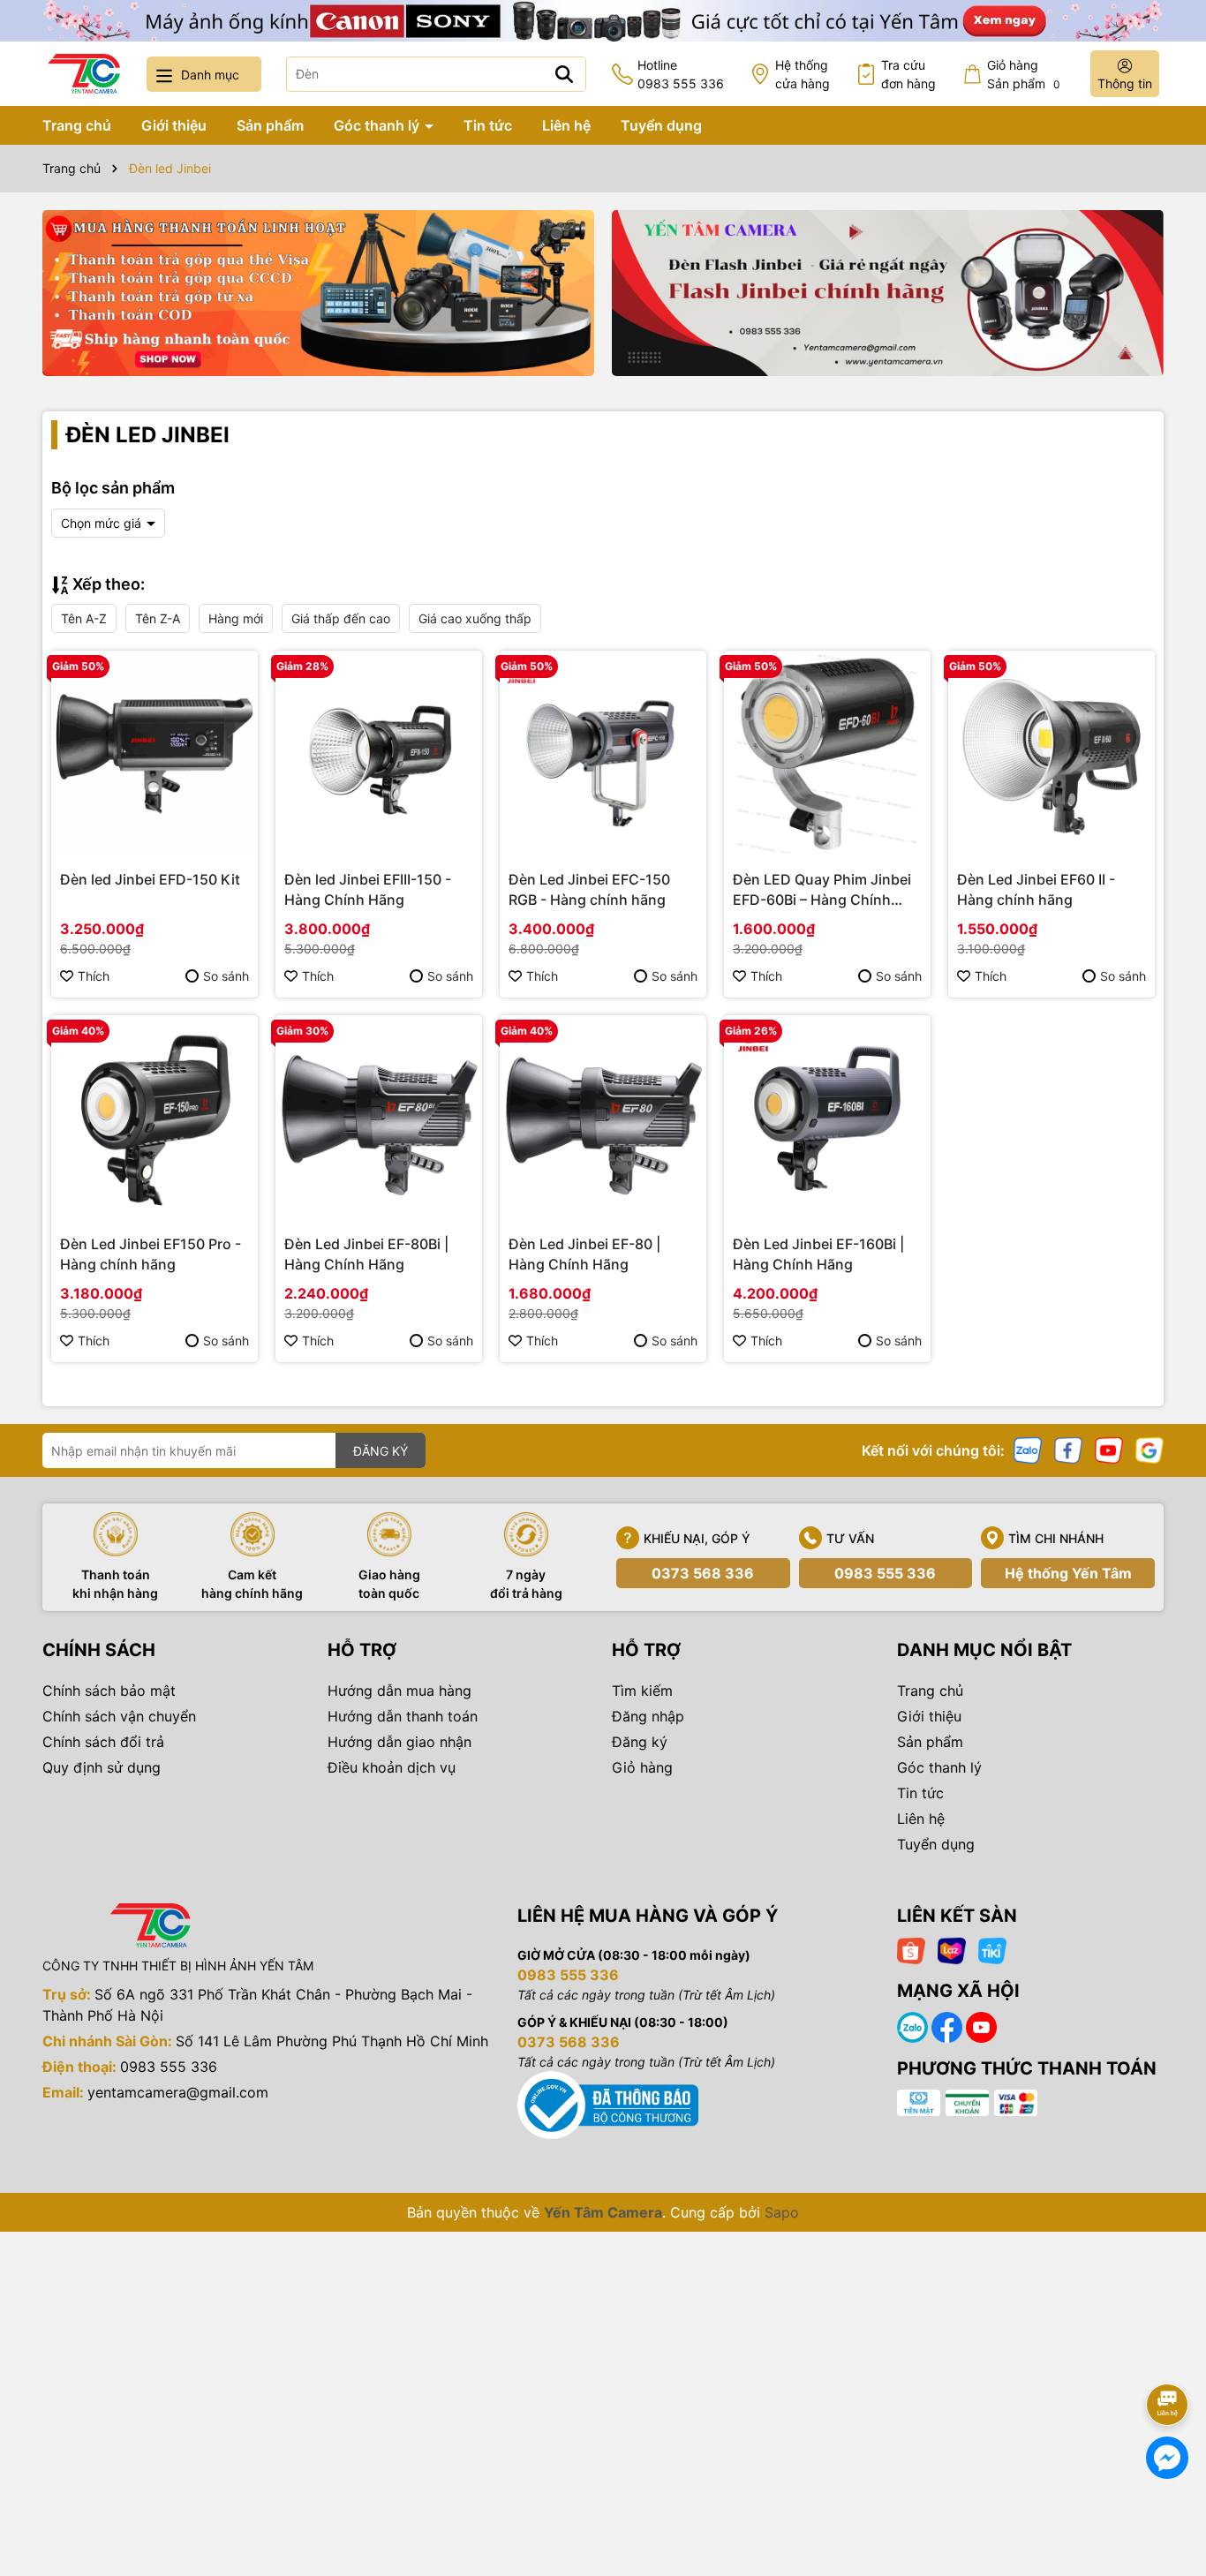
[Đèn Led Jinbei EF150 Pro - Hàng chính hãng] (155, 1119)
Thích (94, 976)
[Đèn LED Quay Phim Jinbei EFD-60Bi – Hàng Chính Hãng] (827, 754)
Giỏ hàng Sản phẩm (1024, 74)
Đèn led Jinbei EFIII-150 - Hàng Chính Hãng (368, 889)
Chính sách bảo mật (109, 1691)
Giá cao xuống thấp (475, 618)
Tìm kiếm (642, 1691)
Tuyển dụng (661, 125)
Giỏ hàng (642, 1767)
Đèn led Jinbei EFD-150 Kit (150, 879)
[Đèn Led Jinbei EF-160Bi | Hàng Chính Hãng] (827, 1119)
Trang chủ (77, 125)
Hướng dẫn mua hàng (399, 1691)
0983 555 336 (885, 1573)
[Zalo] (1028, 1449)
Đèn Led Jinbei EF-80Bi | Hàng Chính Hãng (366, 1254)
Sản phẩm (270, 125)
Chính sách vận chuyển (119, 1716)
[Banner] (318, 293)
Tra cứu (908, 74)
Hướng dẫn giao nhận (399, 1742)
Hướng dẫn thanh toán (403, 1716)
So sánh (226, 976)
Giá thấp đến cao (341, 618)
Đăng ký (640, 1742)
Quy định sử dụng (102, 1767)
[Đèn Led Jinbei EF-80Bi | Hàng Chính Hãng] (379, 1119)
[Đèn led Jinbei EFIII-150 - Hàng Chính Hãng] (379, 754)
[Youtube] (1109, 1449)
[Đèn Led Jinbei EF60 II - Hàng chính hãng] (1051, 754)
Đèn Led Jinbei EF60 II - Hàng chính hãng (1036, 889)
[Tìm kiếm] (564, 74)
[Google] (1149, 1449)
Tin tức (488, 125)
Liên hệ (566, 125)
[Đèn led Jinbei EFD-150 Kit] (155, 754)
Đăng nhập (648, 1716)
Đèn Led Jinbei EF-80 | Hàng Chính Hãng (584, 1254)
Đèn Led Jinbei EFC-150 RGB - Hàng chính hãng (589, 889)
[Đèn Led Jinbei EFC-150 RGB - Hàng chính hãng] (603, 754)
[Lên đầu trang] (1168, 2355)
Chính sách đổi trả (103, 1742)
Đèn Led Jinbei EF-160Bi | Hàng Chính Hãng (818, 1254)
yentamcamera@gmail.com (178, 2092)
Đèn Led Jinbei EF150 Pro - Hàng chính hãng (151, 1254)
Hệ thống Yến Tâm (1068, 1573)
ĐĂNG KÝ (381, 1451)
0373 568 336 (703, 1573)
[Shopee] (911, 1950)
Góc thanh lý (378, 125)
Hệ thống (803, 74)
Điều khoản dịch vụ (392, 1767)
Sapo (782, 2212)
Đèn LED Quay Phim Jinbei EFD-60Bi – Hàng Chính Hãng (822, 890)
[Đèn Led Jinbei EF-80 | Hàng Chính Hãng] (603, 1119)
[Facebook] (1068, 1449)
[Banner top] (603, 19)
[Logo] (84, 74)
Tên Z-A (158, 618)
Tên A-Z (84, 618)
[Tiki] (992, 1950)
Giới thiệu (174, 125)
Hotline (681, 74)
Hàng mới (236, 618)
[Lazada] (952, 1950)
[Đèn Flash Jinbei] (888, 293)
